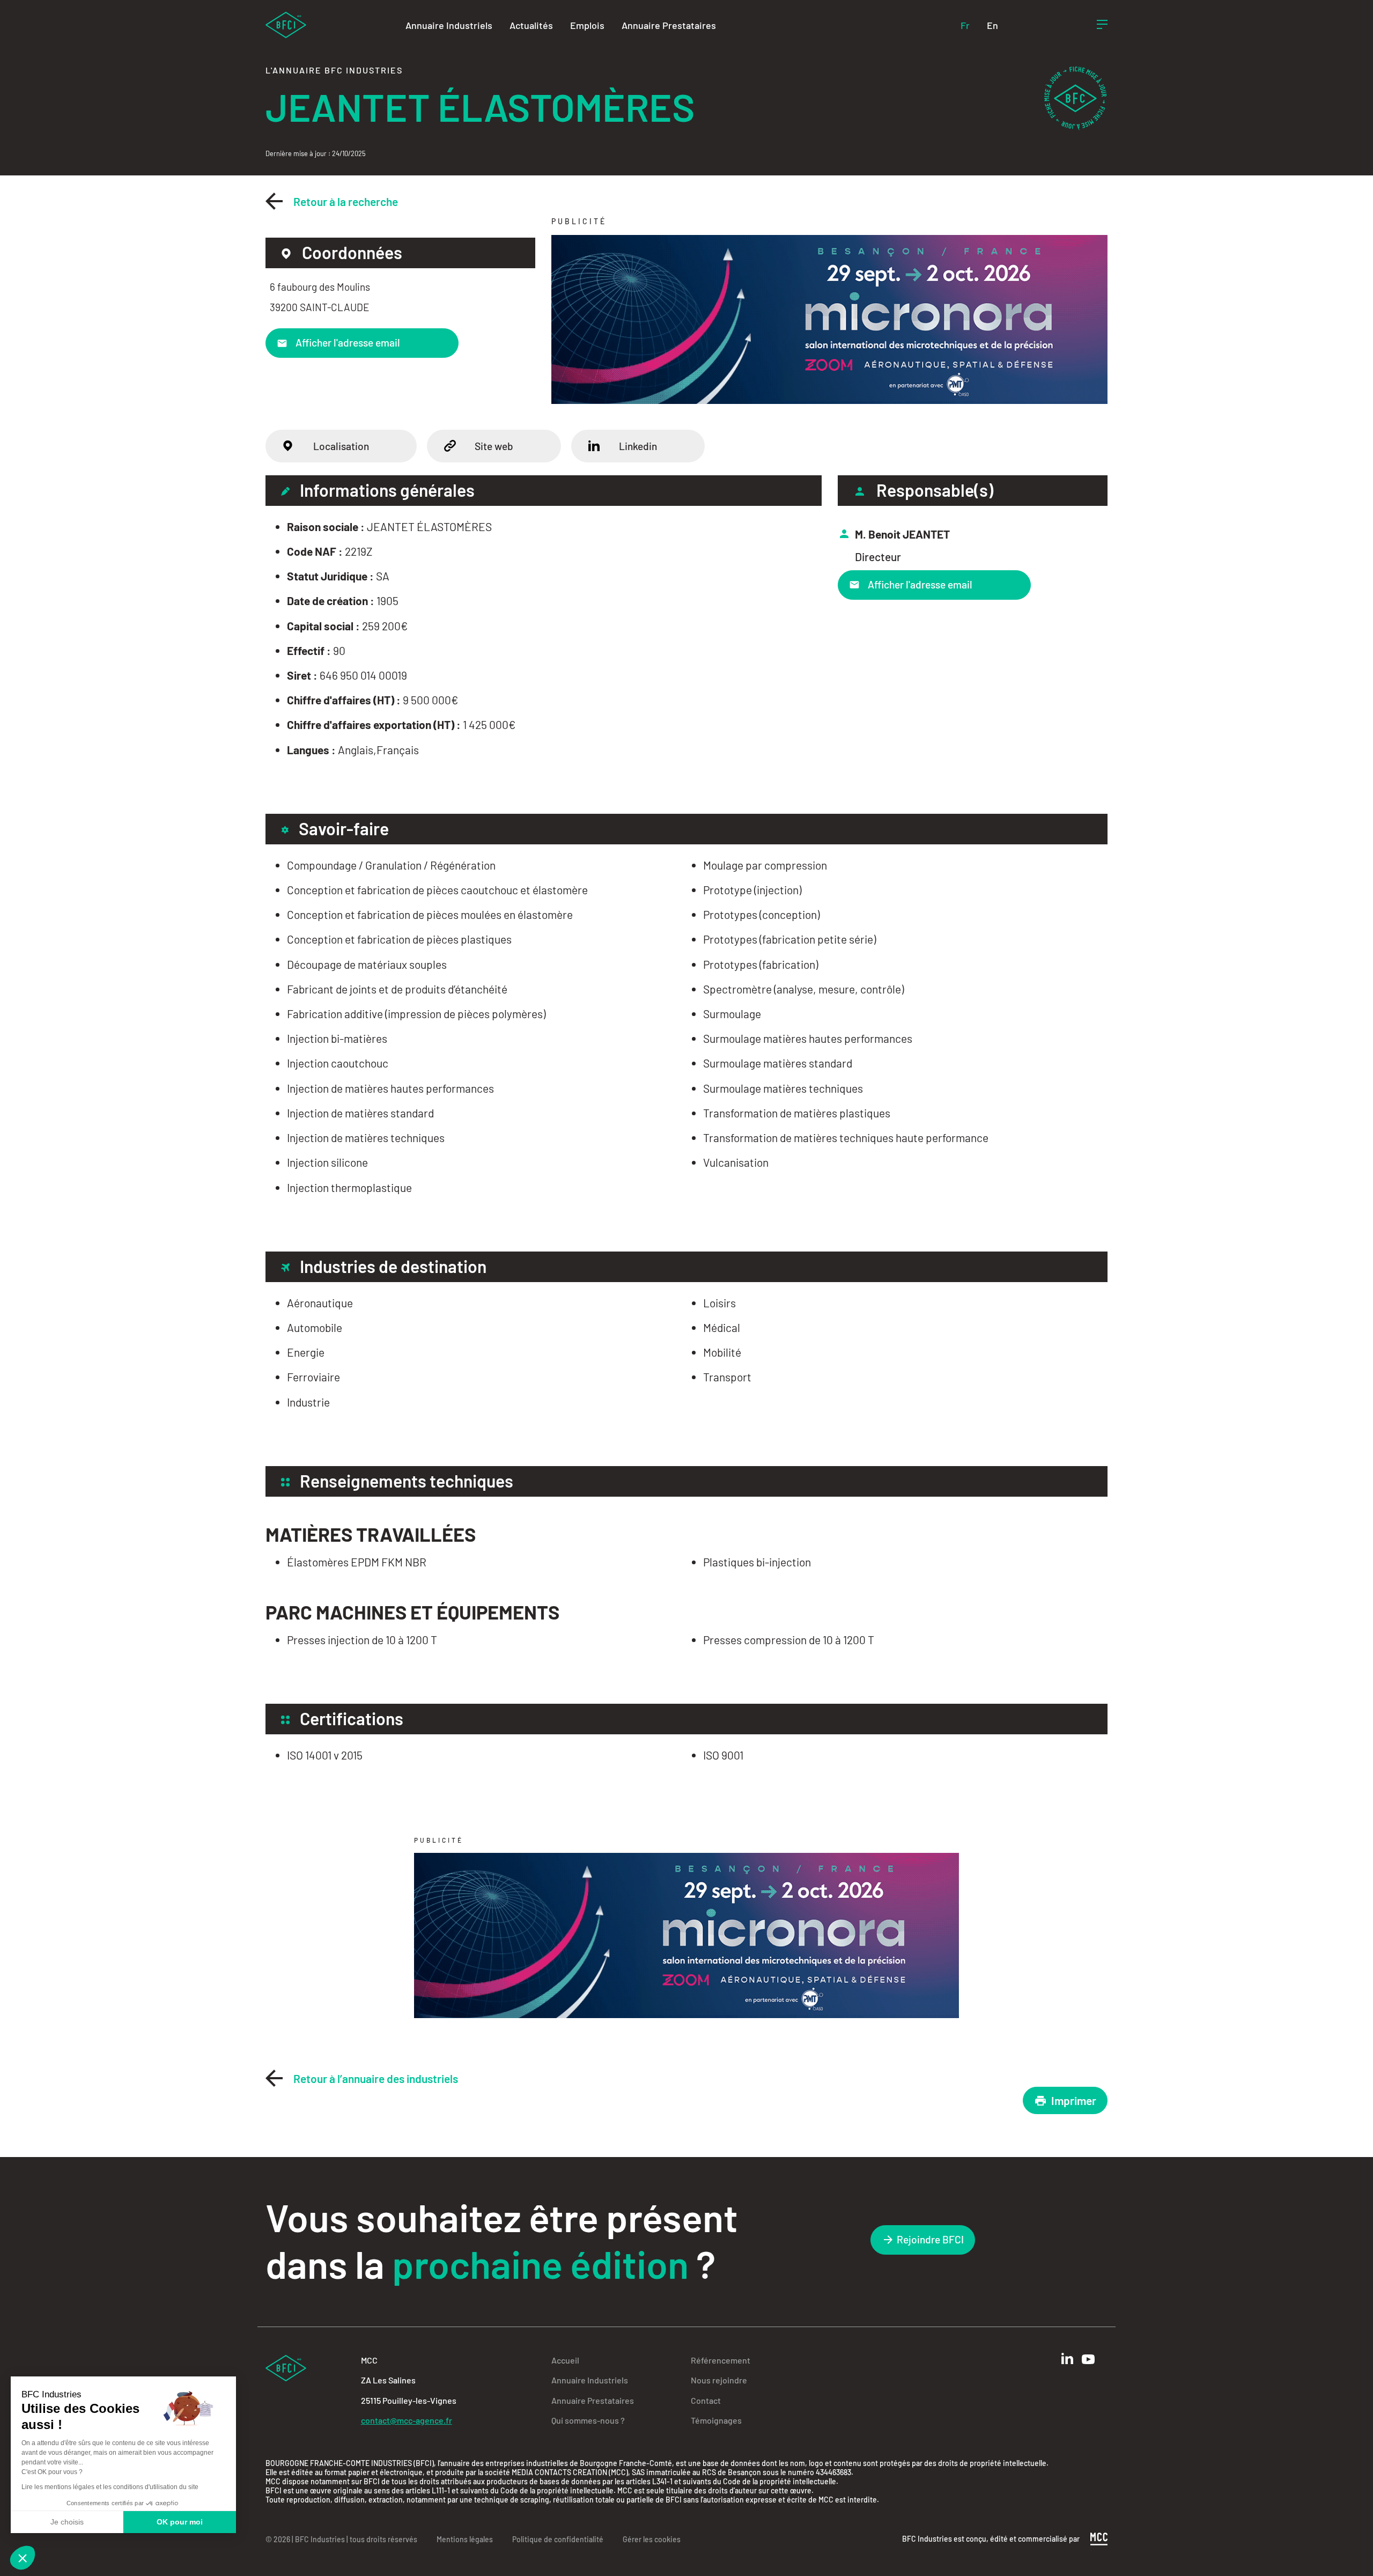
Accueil (565, 2360)
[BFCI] (286, 24)
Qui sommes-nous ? (588, 2420)
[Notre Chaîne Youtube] (1088, 2359)
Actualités (531, 25)
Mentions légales (465, 2539)
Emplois (587, 25)
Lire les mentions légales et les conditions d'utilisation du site (110, 2487)
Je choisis (67, 2522)
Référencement (721, 2360)
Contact (706, 2400)
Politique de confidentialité (558, 2539)
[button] (23, 2558)
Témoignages (716, 2420)
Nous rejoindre (719, 2380)
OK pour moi (180, 2522)
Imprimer (1074, 2100)
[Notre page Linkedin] (1067, 2358)
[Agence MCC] (1099, 2538)
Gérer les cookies (652, 2539)
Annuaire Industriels (449, 25)
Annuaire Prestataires (669, 25)
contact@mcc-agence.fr (407, 2420)
